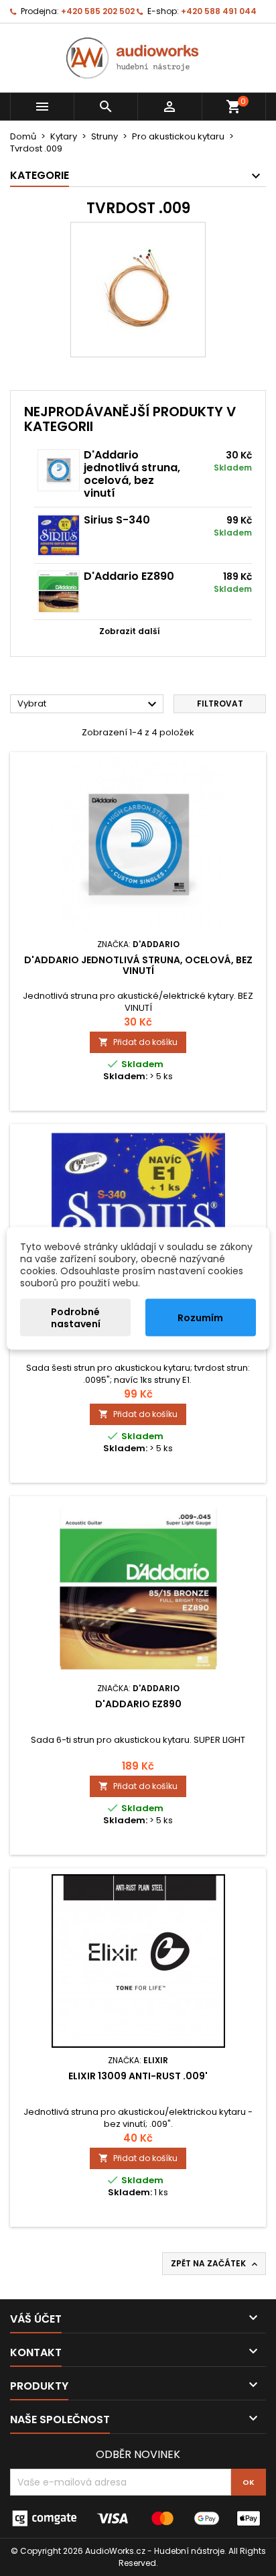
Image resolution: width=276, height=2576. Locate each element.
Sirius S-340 (117, 520)
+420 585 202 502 (98, 11)
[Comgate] (138, 2518)
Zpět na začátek (215, 2264)
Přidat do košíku (138, 1042)
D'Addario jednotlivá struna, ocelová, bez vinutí (132, 474)
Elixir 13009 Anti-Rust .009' (138, 2076)
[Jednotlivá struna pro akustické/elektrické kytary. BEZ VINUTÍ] (59, 470)
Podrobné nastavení (76, 1317)
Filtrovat (220, 703)
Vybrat (89, 704)
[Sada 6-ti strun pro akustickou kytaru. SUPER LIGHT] (59, 592)
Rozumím (200, 1317)
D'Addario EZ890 (129, 576)
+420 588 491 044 (219, 11)
